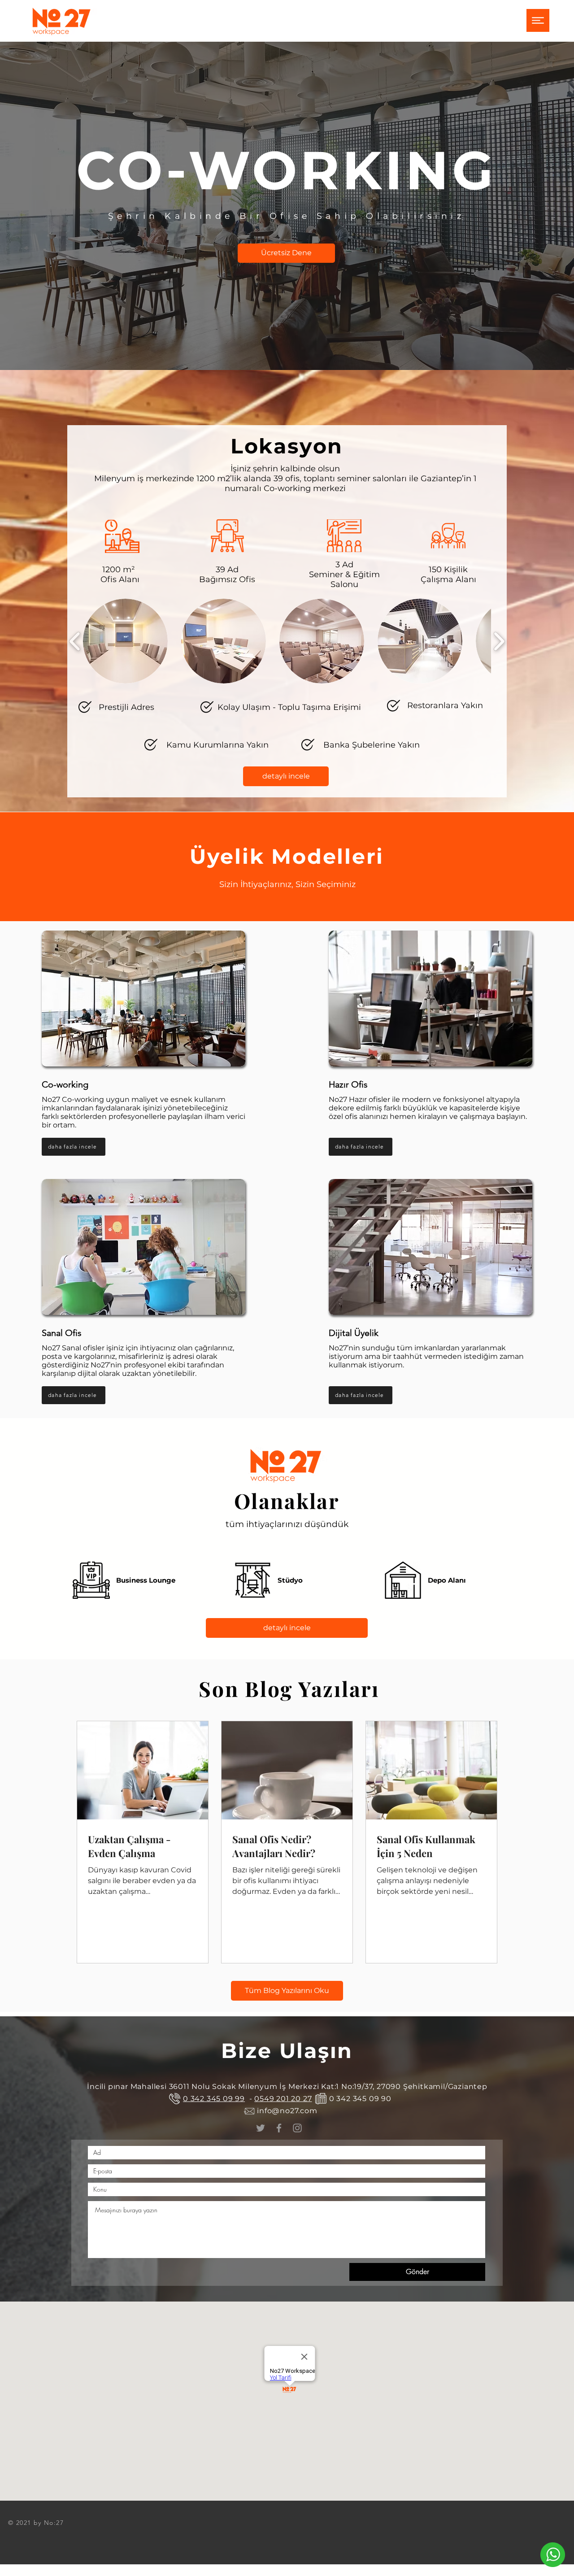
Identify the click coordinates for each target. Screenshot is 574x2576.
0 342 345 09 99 (214, 2099)
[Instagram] (297, 2128)
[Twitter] (261, 2128)
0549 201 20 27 (283, 2099)
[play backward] (75, 641)
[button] (538, 20)
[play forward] (499, 641)
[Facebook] (279, 2128)
